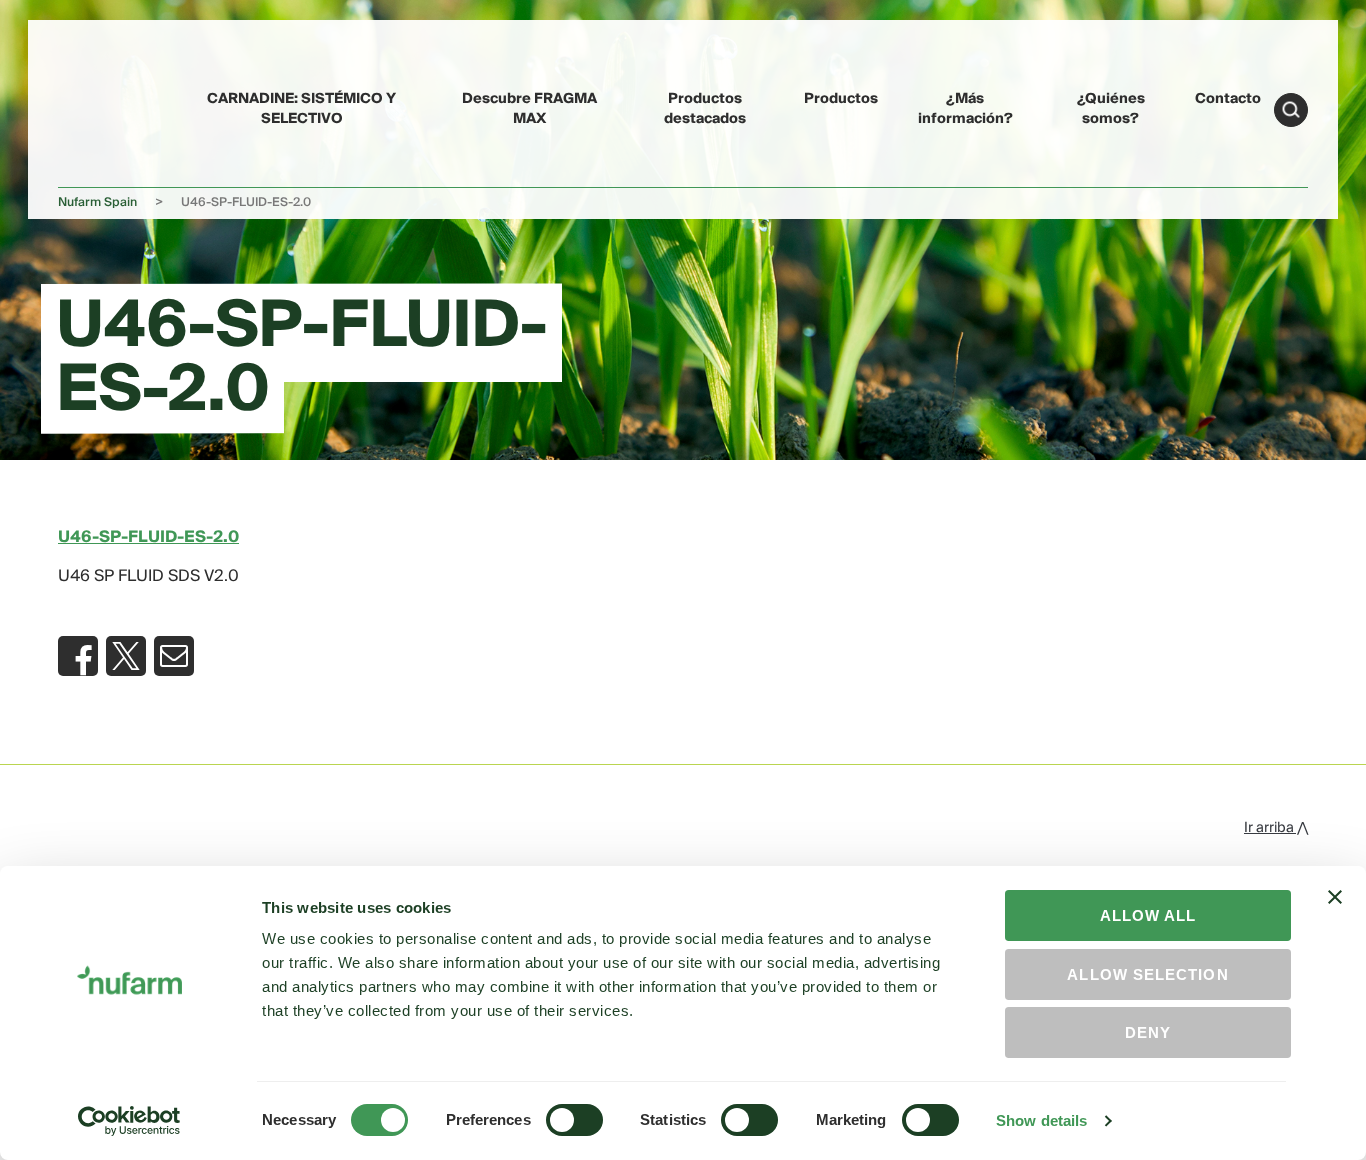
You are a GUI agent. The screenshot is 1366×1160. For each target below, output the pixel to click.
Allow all (1148, 915)
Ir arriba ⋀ (1276, 828)
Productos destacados (705, 108)
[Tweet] (126, 656)
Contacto (1228, 99)
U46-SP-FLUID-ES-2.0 (148, 537)
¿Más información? (965, 108)
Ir (1291, 110)
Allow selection (1147, 974)
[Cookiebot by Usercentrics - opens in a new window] (129, 1121)
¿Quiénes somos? (1111, 108)
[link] (104, 106)
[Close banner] (1335, 915)
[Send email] (174, 656)
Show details (1041, 1120)
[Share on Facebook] (78, 656)
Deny (1148, 1032)
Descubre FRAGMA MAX (529, 108)
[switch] (574, 1120)
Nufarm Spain (97, 202)
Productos (841, 99)
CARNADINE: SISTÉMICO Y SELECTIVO (301, 108)
